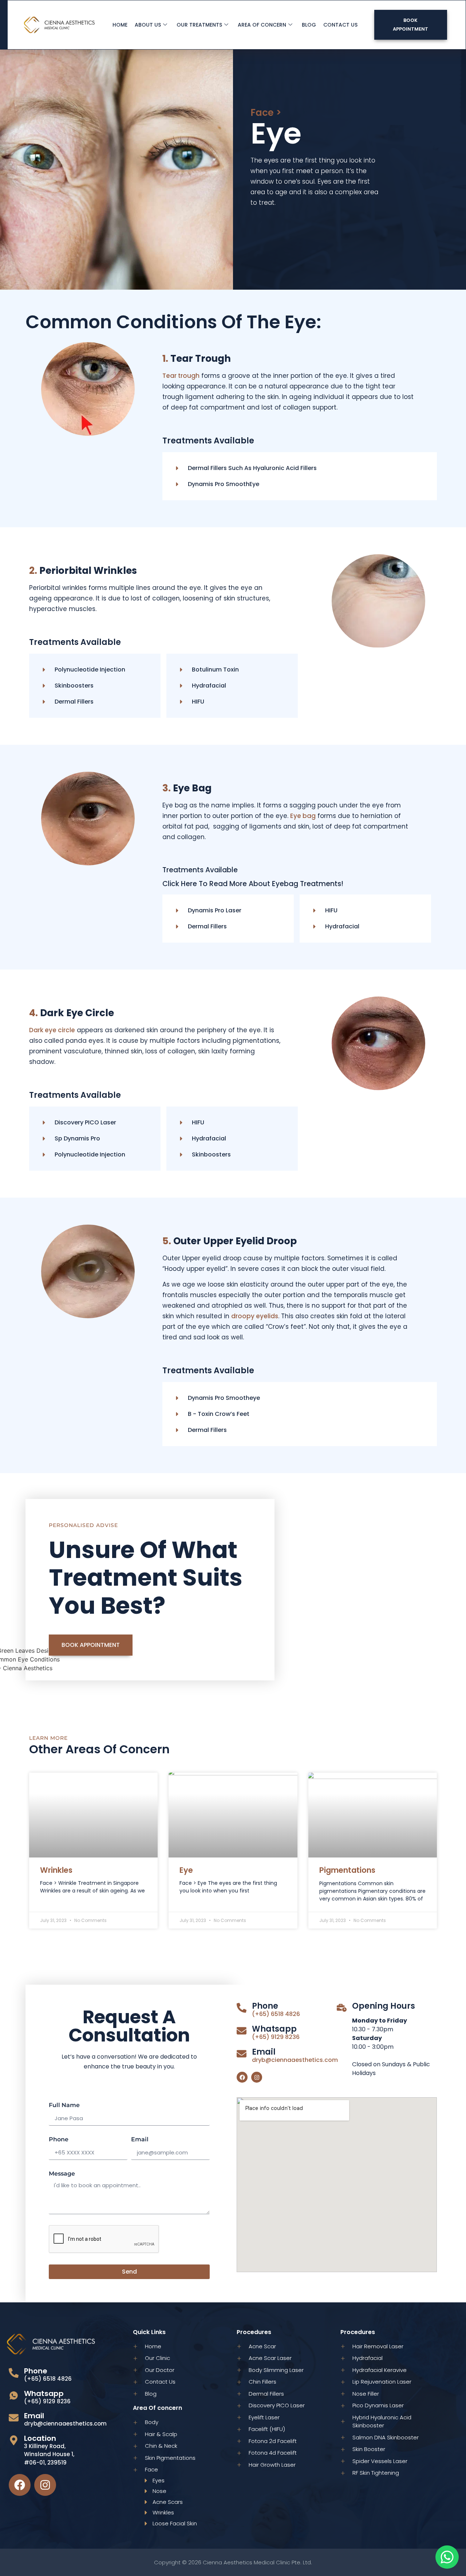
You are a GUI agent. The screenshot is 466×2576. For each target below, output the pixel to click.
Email (140, 2140)
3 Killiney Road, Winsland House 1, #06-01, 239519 (49, 2454)
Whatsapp (274, 2029)
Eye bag (303, 816)
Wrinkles (56, 1870)
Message (62, 2174)
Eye (186, 1870)
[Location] (14, 2440)
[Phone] (242, 2008)
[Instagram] (257, 2077)
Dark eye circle (52, 1030)
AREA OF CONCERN (262, 25)
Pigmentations (347, 1870)
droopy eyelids (255, 1316)
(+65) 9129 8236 (276, 2037)
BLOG (309, 25)
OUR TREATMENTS (199, 25)
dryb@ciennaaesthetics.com (295, 2060)
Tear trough (181, 376)
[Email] (242, 2054)
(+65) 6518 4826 (276, 2014)
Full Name (64, 2105)
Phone (59, 2140)
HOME (120, 25)
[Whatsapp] (242, 2031)
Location (40, 2438)
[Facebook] (242, 2077)
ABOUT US (148, 25)
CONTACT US (340, 25)
